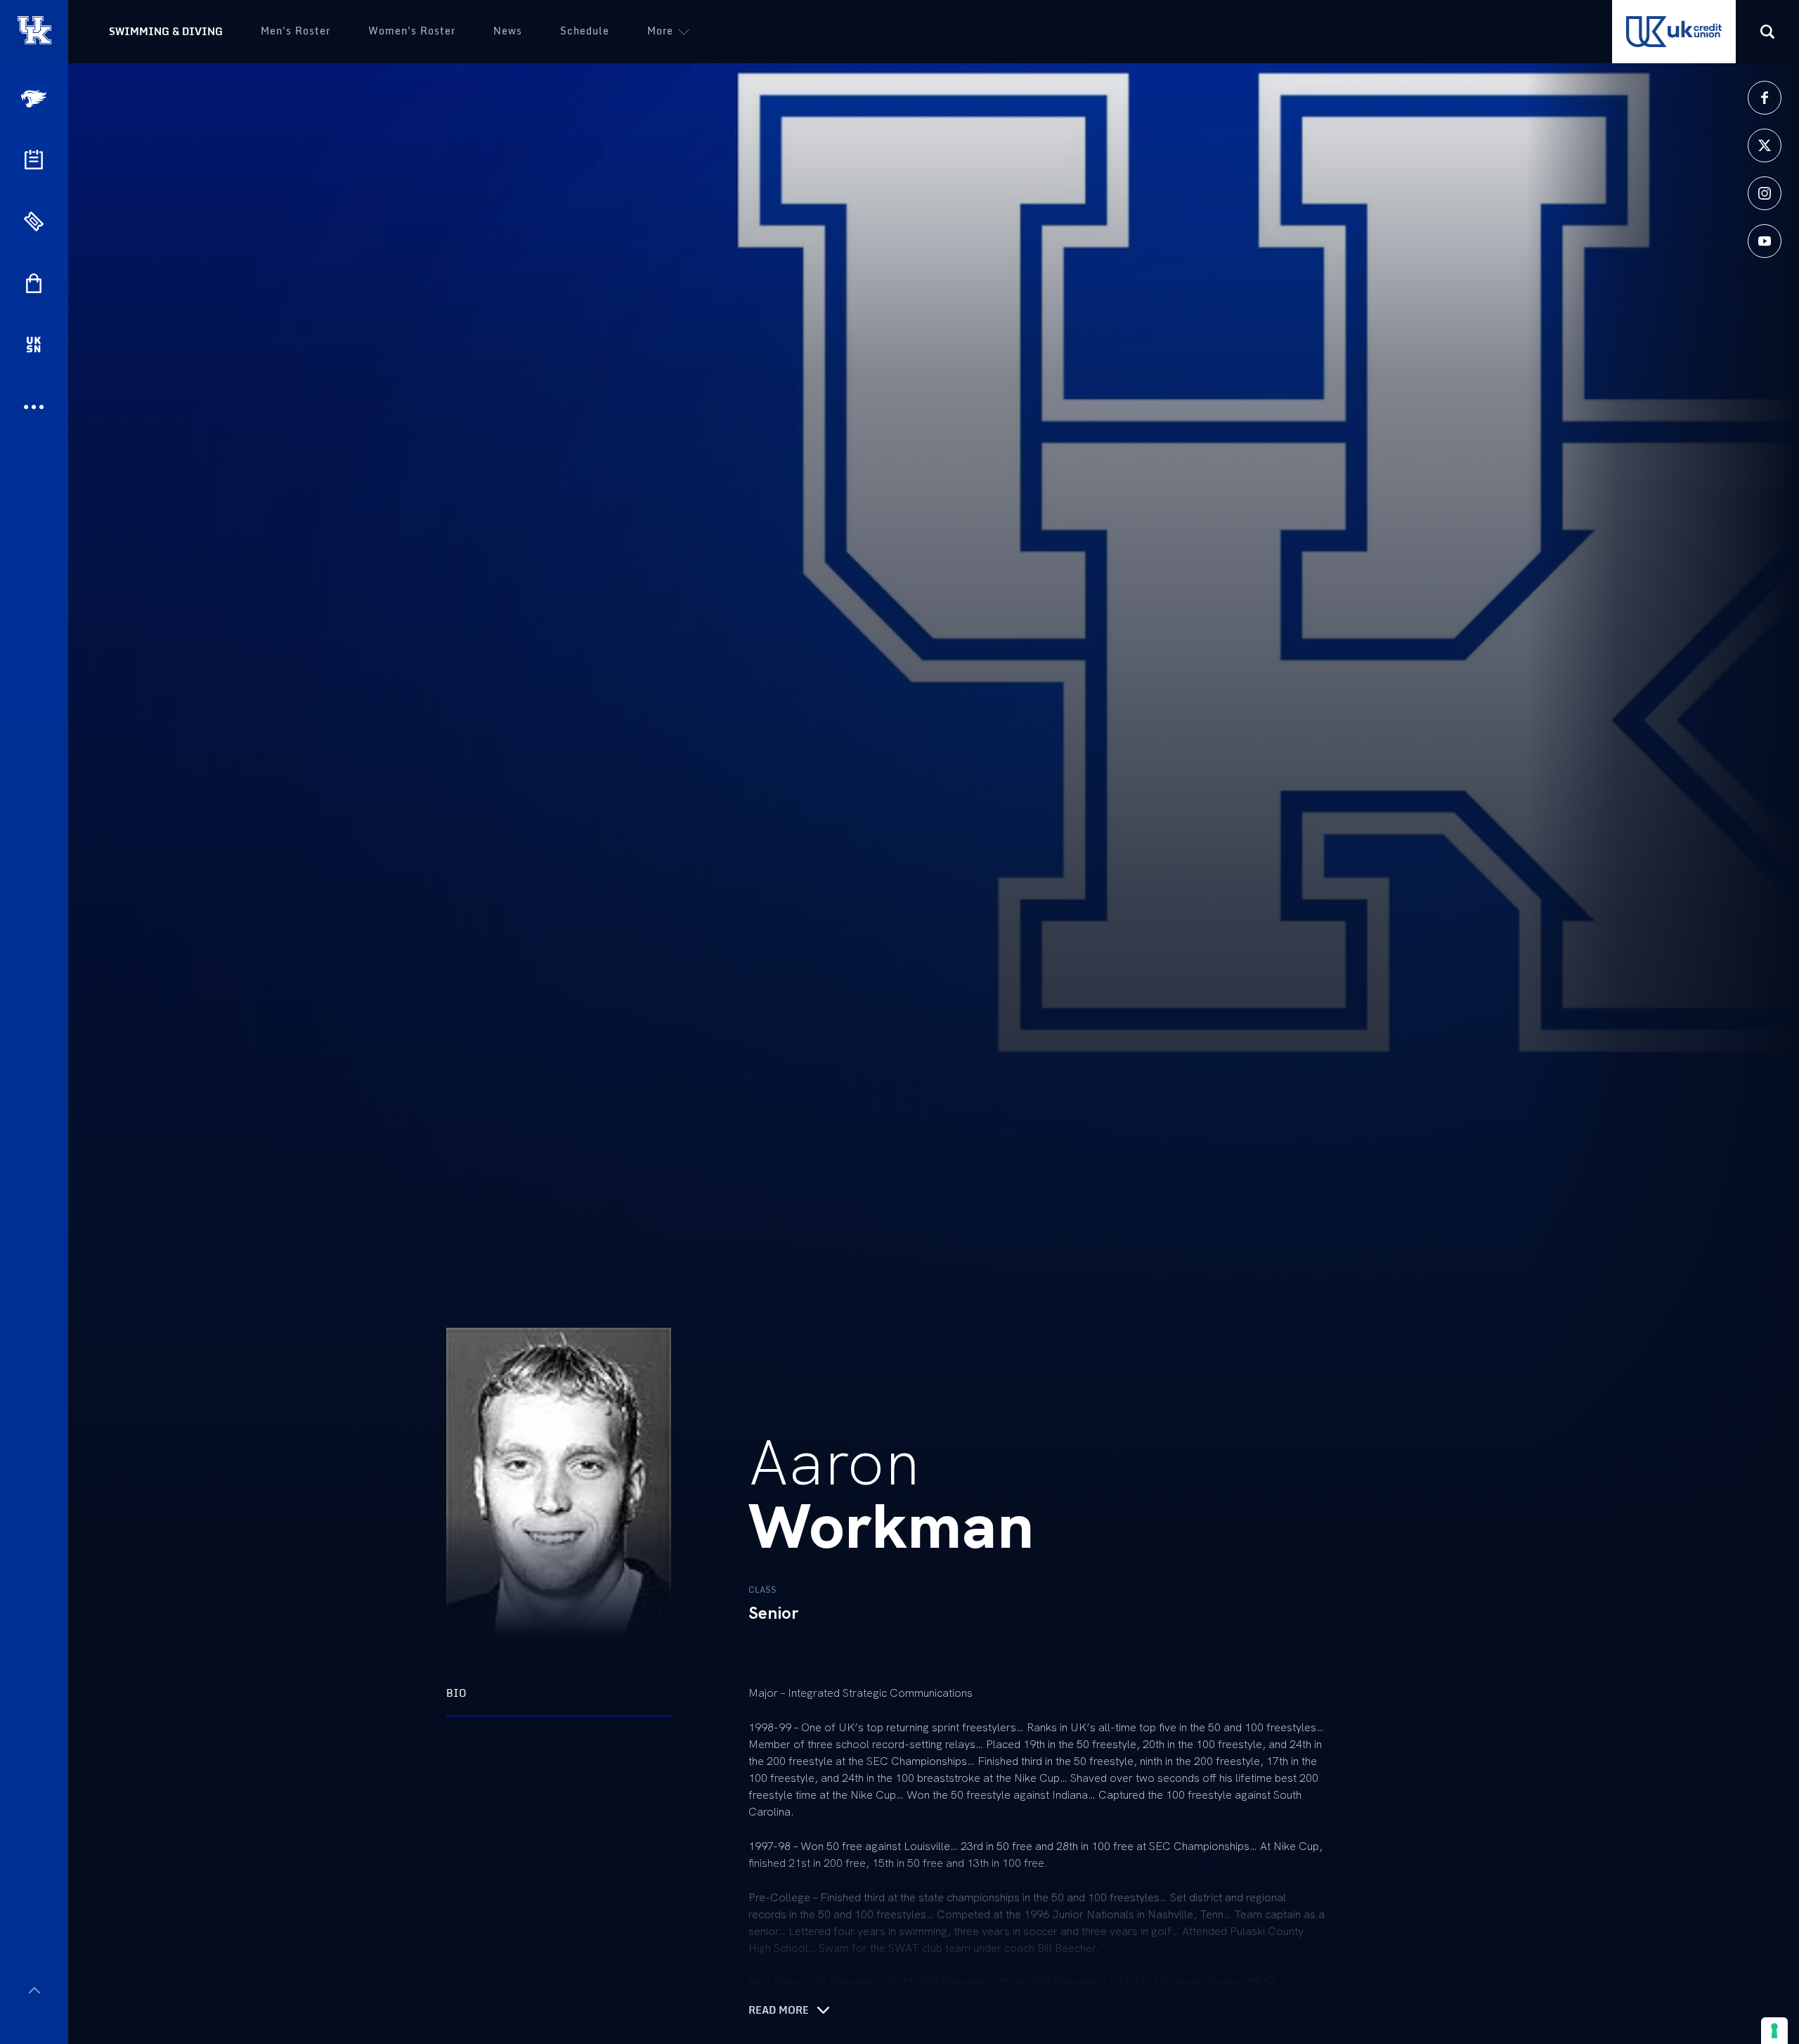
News (508, 31)
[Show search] (1767, 32)
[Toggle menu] (34, 1990)
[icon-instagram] (1765, 193)
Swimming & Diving (166, 31)
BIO (456, 1693)
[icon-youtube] (1765, 241)
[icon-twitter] (1765, 145)
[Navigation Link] (35, 99)
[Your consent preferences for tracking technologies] (1774, 2031)
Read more (779, 2010)
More (660, 31)
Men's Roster (295, 31)
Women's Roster (412, 31)
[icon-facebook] (1765, 98)
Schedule (585, 31)
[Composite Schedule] (34, 160)
